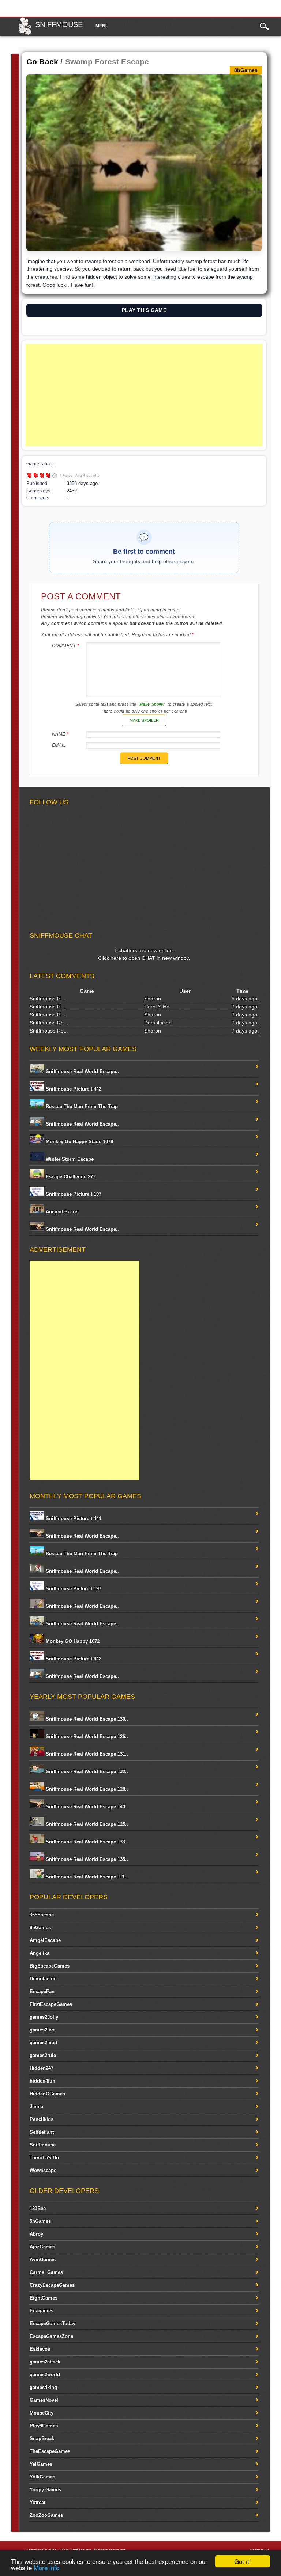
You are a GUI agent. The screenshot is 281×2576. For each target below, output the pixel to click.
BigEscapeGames (50, 1966)
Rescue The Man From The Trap (81, 1106)
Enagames (42, 2311)
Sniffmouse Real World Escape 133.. (86, 1842)
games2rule (43, 2055)
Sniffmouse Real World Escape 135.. (86, 1859)
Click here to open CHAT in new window (144, 958)
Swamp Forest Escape (107, 62)
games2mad (43, 2043)
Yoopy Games (45, 2490)
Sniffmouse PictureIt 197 (73, 1194)
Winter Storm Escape (69, 1159)
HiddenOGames (47, 2094)
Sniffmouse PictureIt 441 (73, 1518)
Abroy (36, 2234)
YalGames (41, 2464)
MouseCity (42, 2413)
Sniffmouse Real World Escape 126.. (86, 1737)
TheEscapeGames (50, 2451)
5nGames (40, 2221)
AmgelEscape (45, 1940)
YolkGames (42, 2477)
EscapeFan (42, 1991)
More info (46, 2567)
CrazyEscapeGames (52, 2285)
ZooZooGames (46, 2515)
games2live (42, 2030)
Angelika (40, 1953)
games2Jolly (44, 2017)
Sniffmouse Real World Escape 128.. (86, 1789)
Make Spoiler (144, 720)
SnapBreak (42, 2438)
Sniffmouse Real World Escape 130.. (86, 1719)
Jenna (36, 2106)
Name (60, 734)
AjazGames (42, 2247)
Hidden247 (42, 2068)
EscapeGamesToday (53, 2323)
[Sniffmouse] (25, 33)
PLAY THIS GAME (144, 310)
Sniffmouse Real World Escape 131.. (86, 1754)
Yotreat (38, 2502)
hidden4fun (42, 2081)
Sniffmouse (59, 24)
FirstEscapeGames (51, 2004)
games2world (45, 2375)
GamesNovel (44, 2400)
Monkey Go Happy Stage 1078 (79, 1142)
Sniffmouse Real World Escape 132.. (86, 1772)
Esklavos (40, 2349)
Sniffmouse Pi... (48, 999)
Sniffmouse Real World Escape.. (82, 1071)
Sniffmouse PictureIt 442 (73, 1089)
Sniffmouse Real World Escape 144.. (86, 1807)
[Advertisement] (144, 395)
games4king (43, 2387)
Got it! (243, 2561)
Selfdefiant (42, 2132)
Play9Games (44, 2426)
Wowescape (43, 2170)
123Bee (38, 2208)
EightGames (44, 2298)
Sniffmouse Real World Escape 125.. (86, 1824)
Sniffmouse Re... (49, 1023)
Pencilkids (42, 2119)
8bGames (40, 1928)
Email (59, 745)
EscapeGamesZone (51, 2336)
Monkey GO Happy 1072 (72, 1641)
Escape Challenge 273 (70, 1177)
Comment (66, 646)
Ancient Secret (61, 1212)
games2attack (45, 2362)
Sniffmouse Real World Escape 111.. (86, 1877)
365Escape (42, 1915)
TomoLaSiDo (44, 2158)
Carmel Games (46, 2272)
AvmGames (43, 2260)
